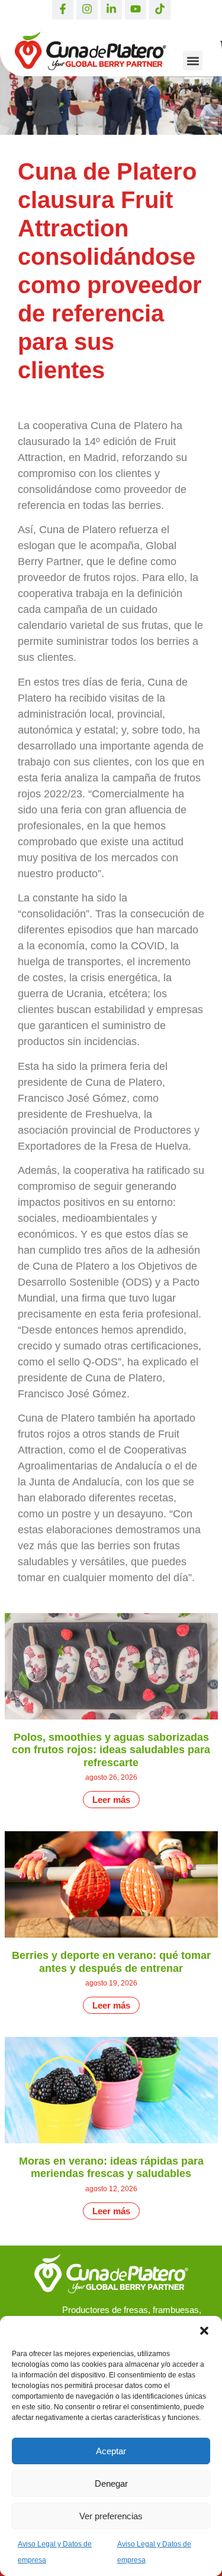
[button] (204, 2331)
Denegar (111, 2483)
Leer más (111, 1800)
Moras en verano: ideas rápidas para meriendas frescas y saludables (111, 2168)
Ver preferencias (111, 2516)
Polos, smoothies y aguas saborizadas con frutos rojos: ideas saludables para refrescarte (111, 1750)
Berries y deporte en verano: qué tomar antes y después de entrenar (111, 1962)
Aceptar (111, 2451)
